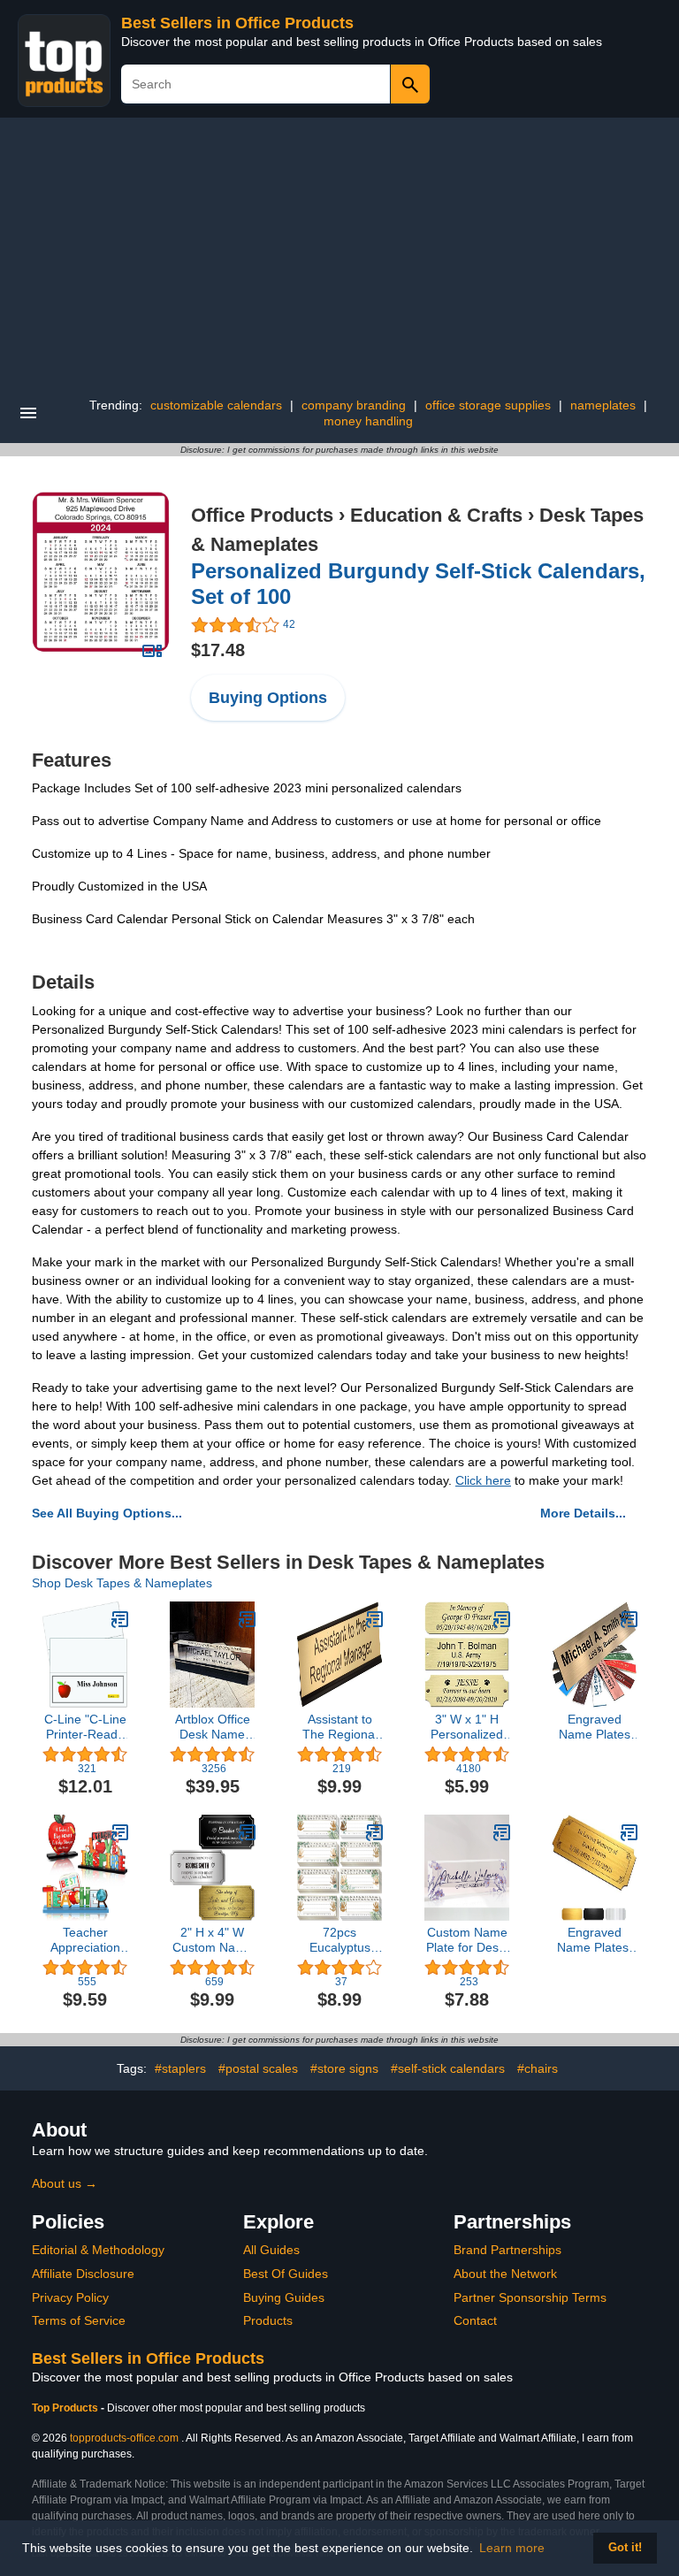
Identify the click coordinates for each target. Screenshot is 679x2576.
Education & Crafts (436, 515)
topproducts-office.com (124, 2438)
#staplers (180, 2068)
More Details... (583, 1513)
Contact (475, 2320)
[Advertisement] (339, 250)
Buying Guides (284, 2297)
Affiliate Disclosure (83, 2274)
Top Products (66, 2408)
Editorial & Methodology (98, 2250)
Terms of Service (79, 2320)
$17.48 (218, 650)
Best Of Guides (286, 2274)
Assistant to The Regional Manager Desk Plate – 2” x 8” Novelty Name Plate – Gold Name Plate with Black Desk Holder (340, 1727)
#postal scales (258, 2068)
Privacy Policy (70, 2297)
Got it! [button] (625, 2548)
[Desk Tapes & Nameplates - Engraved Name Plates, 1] (629, 1832)
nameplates (603, 405)
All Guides (271, 2250)
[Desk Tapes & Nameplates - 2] (248, 1832)
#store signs (344, 2068)
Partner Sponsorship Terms (530, 2297)
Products (268, 2320)
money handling (368, 421)
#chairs (538, 2068)
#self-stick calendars (448, 2068)
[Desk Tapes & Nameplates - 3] (502, 1619)
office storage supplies (488, 405)
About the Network (505, 2274)
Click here (483, 1480)
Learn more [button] (512, 2548)
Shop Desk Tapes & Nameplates (122, 1583)
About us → (65, 2183)
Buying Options (268, 698)
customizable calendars (216, 405)
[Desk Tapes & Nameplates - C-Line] (120, 1619)
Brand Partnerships (507, 2250)
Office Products (262, 515)
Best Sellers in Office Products (237, 23)
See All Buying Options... (107, 1513)
